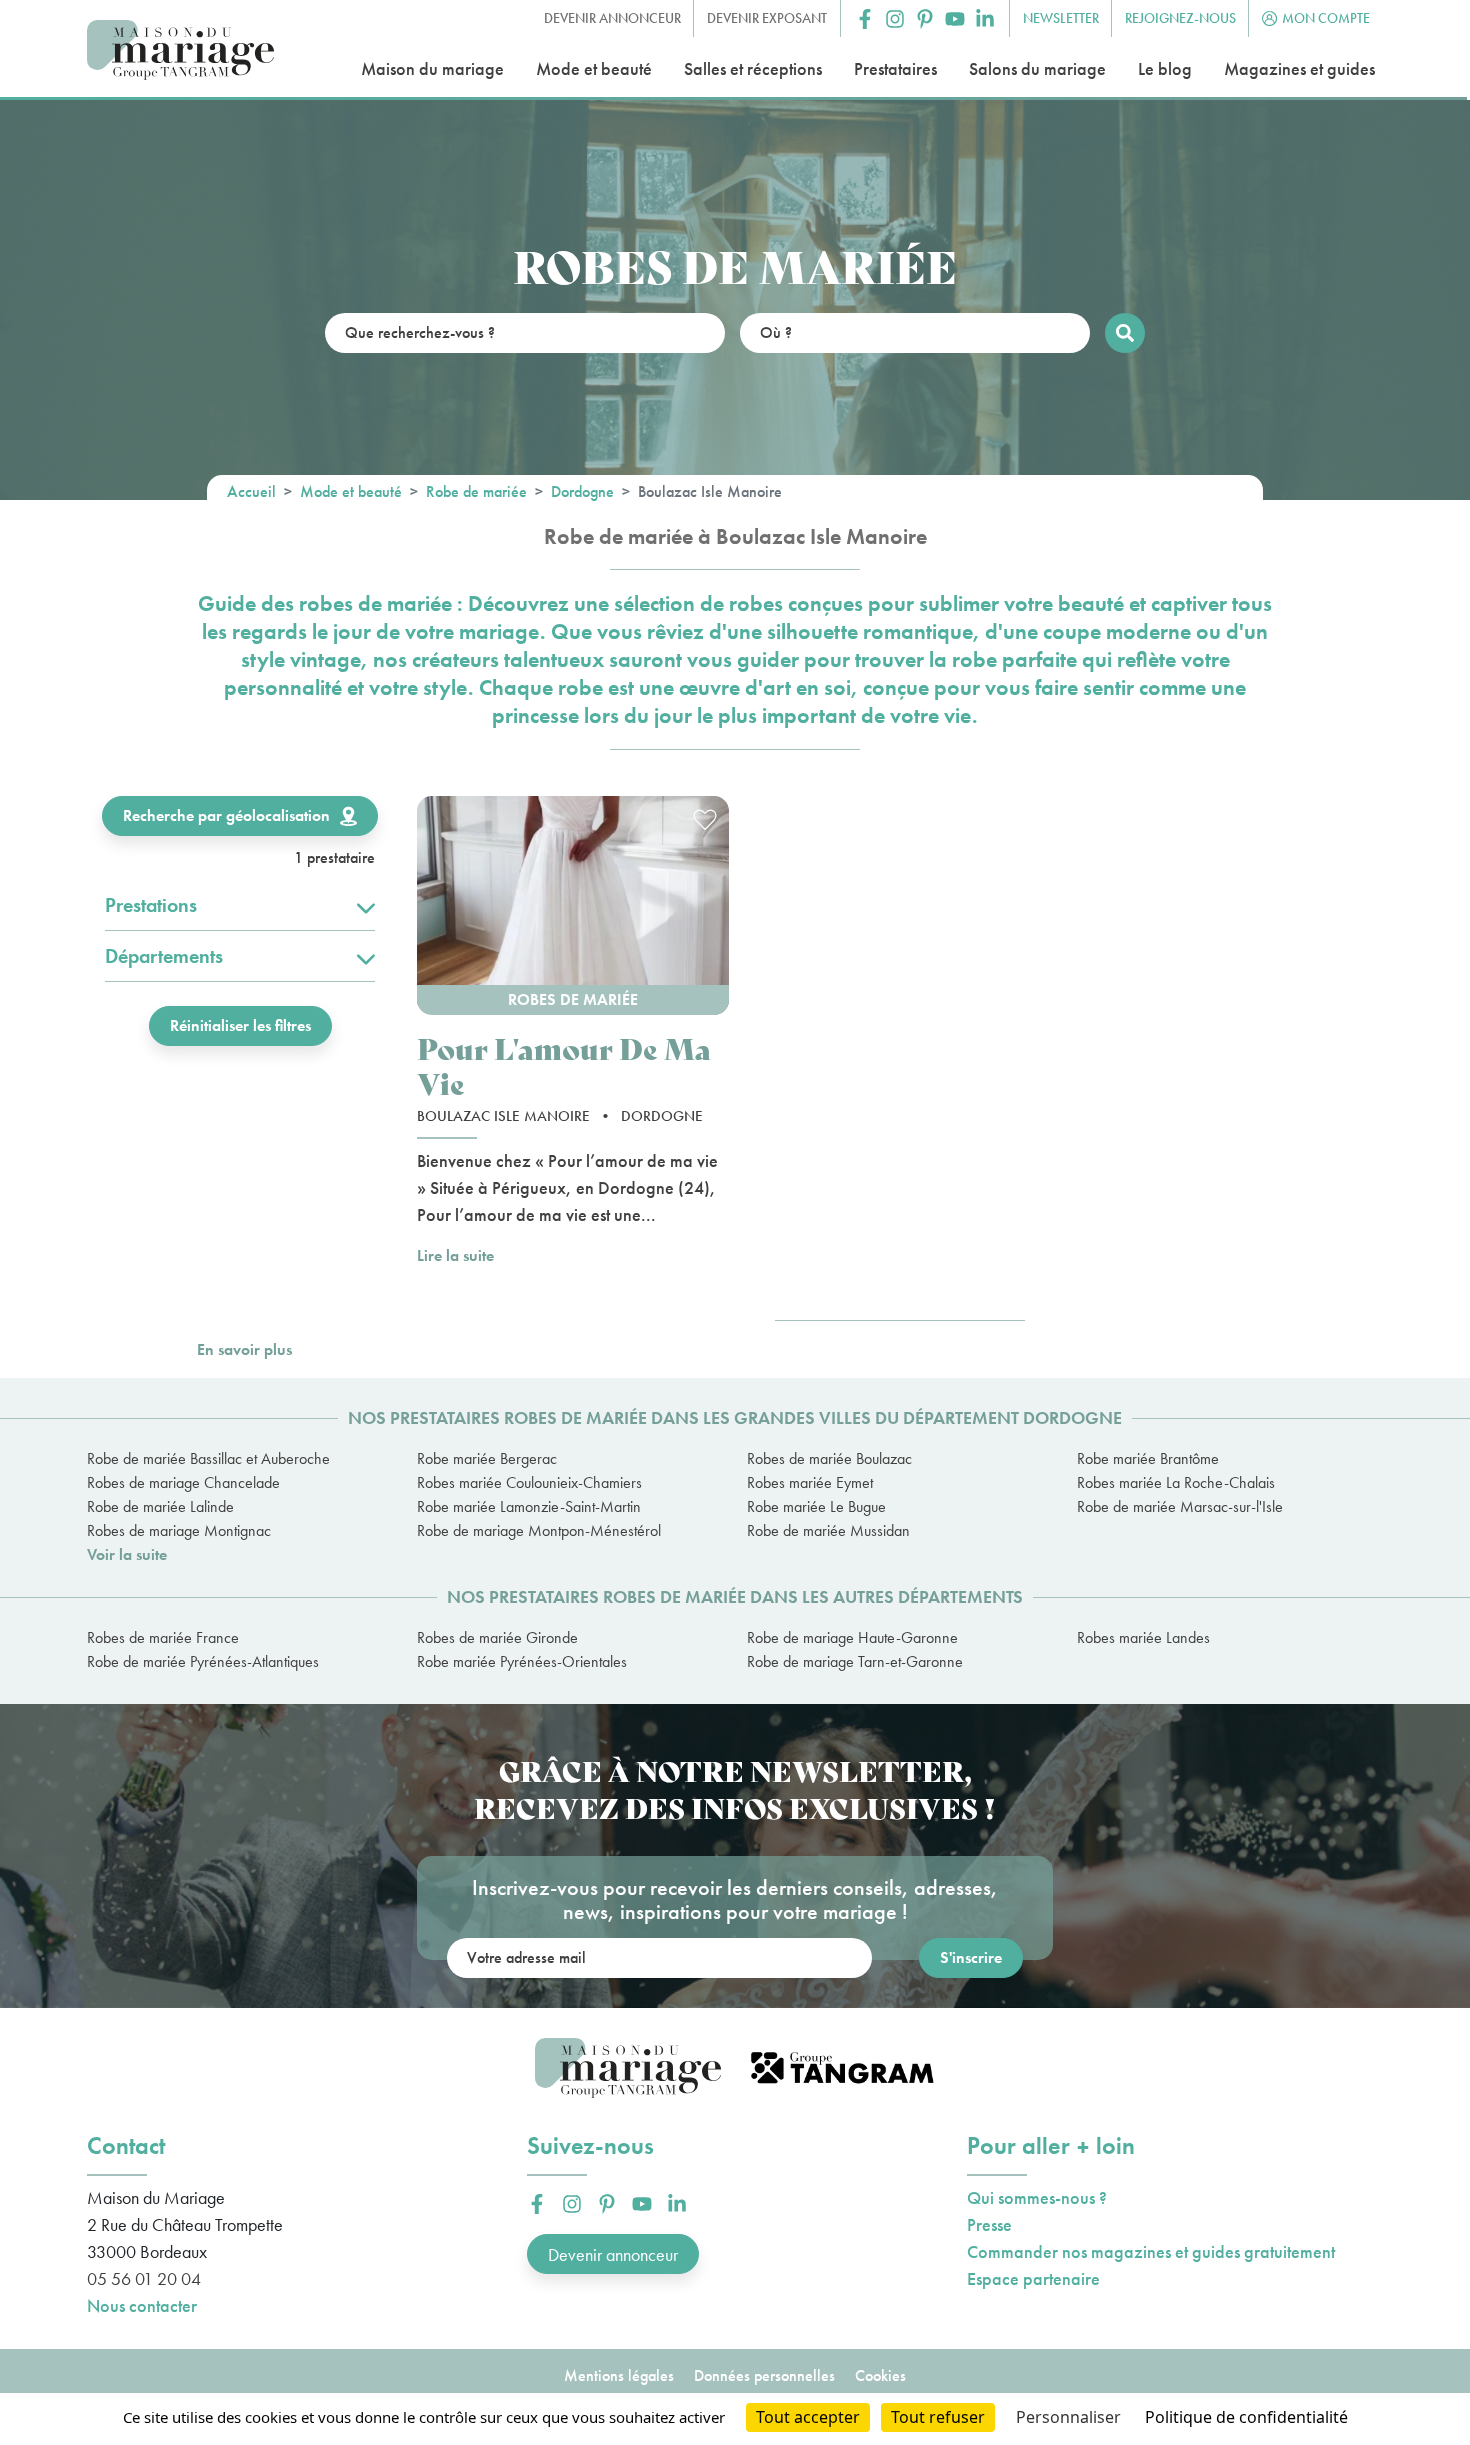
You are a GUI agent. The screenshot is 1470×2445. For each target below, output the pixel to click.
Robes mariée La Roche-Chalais (1176, 1482)
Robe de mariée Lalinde (160, 1506)
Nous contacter (142, 2305)
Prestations (151, 905)
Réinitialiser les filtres (240, 1025)
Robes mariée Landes (1143, 1637)
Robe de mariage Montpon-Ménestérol (539, 1530)
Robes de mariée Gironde (497, 1637)
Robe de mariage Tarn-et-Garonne (855, 1661)
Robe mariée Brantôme (1148, 1458)
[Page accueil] (180, 50)
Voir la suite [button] (127, 1554)
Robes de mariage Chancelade (183, 1482)
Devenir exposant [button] (767, 18)
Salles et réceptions (753, 68)
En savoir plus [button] (244, 1349)
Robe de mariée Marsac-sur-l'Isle (1180, 1506)
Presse (989, 2224)
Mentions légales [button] (619, 2375)
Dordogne (582, 491)
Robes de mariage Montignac (179, 1530)
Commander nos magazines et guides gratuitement (1151, 2251)
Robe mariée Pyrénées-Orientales (522, 1661)
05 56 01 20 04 (144, 2278)
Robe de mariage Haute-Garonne (852, 1637)
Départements (164, 956)
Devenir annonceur (613, 2254)
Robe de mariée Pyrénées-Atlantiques (203, 1661)
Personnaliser (1068, 2417)
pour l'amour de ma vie (564, 1065)
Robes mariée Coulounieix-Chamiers (529, 1482)
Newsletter (1061, 18)
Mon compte (1326, 18)
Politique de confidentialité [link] (1246, 2417)
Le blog (1165, 68)
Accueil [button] (251, 491)
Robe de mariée (476, 491)
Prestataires (895, 68)
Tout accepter (808, 2417)
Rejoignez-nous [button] (1180, 18)
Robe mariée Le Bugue (816, 1506)
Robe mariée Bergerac (487, 1458)
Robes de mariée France (163, 1637)
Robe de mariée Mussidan (828, 1530)
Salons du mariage (1037, 68)
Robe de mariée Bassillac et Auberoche (208, 1458)
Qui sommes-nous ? (1037, 2197)
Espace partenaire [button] (1033, 2278)
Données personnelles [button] (764, 2375)
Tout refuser (938, 2417)
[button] (865, 19)
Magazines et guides (1299, 68)
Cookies (880, 2375)
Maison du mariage (432, 68)
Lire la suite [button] (455, 1255)
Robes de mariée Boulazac (829, 1458)
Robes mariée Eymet (810, 1482)
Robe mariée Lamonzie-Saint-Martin (529, 1506)
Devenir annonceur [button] (612, 18)
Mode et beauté (594, 68)
